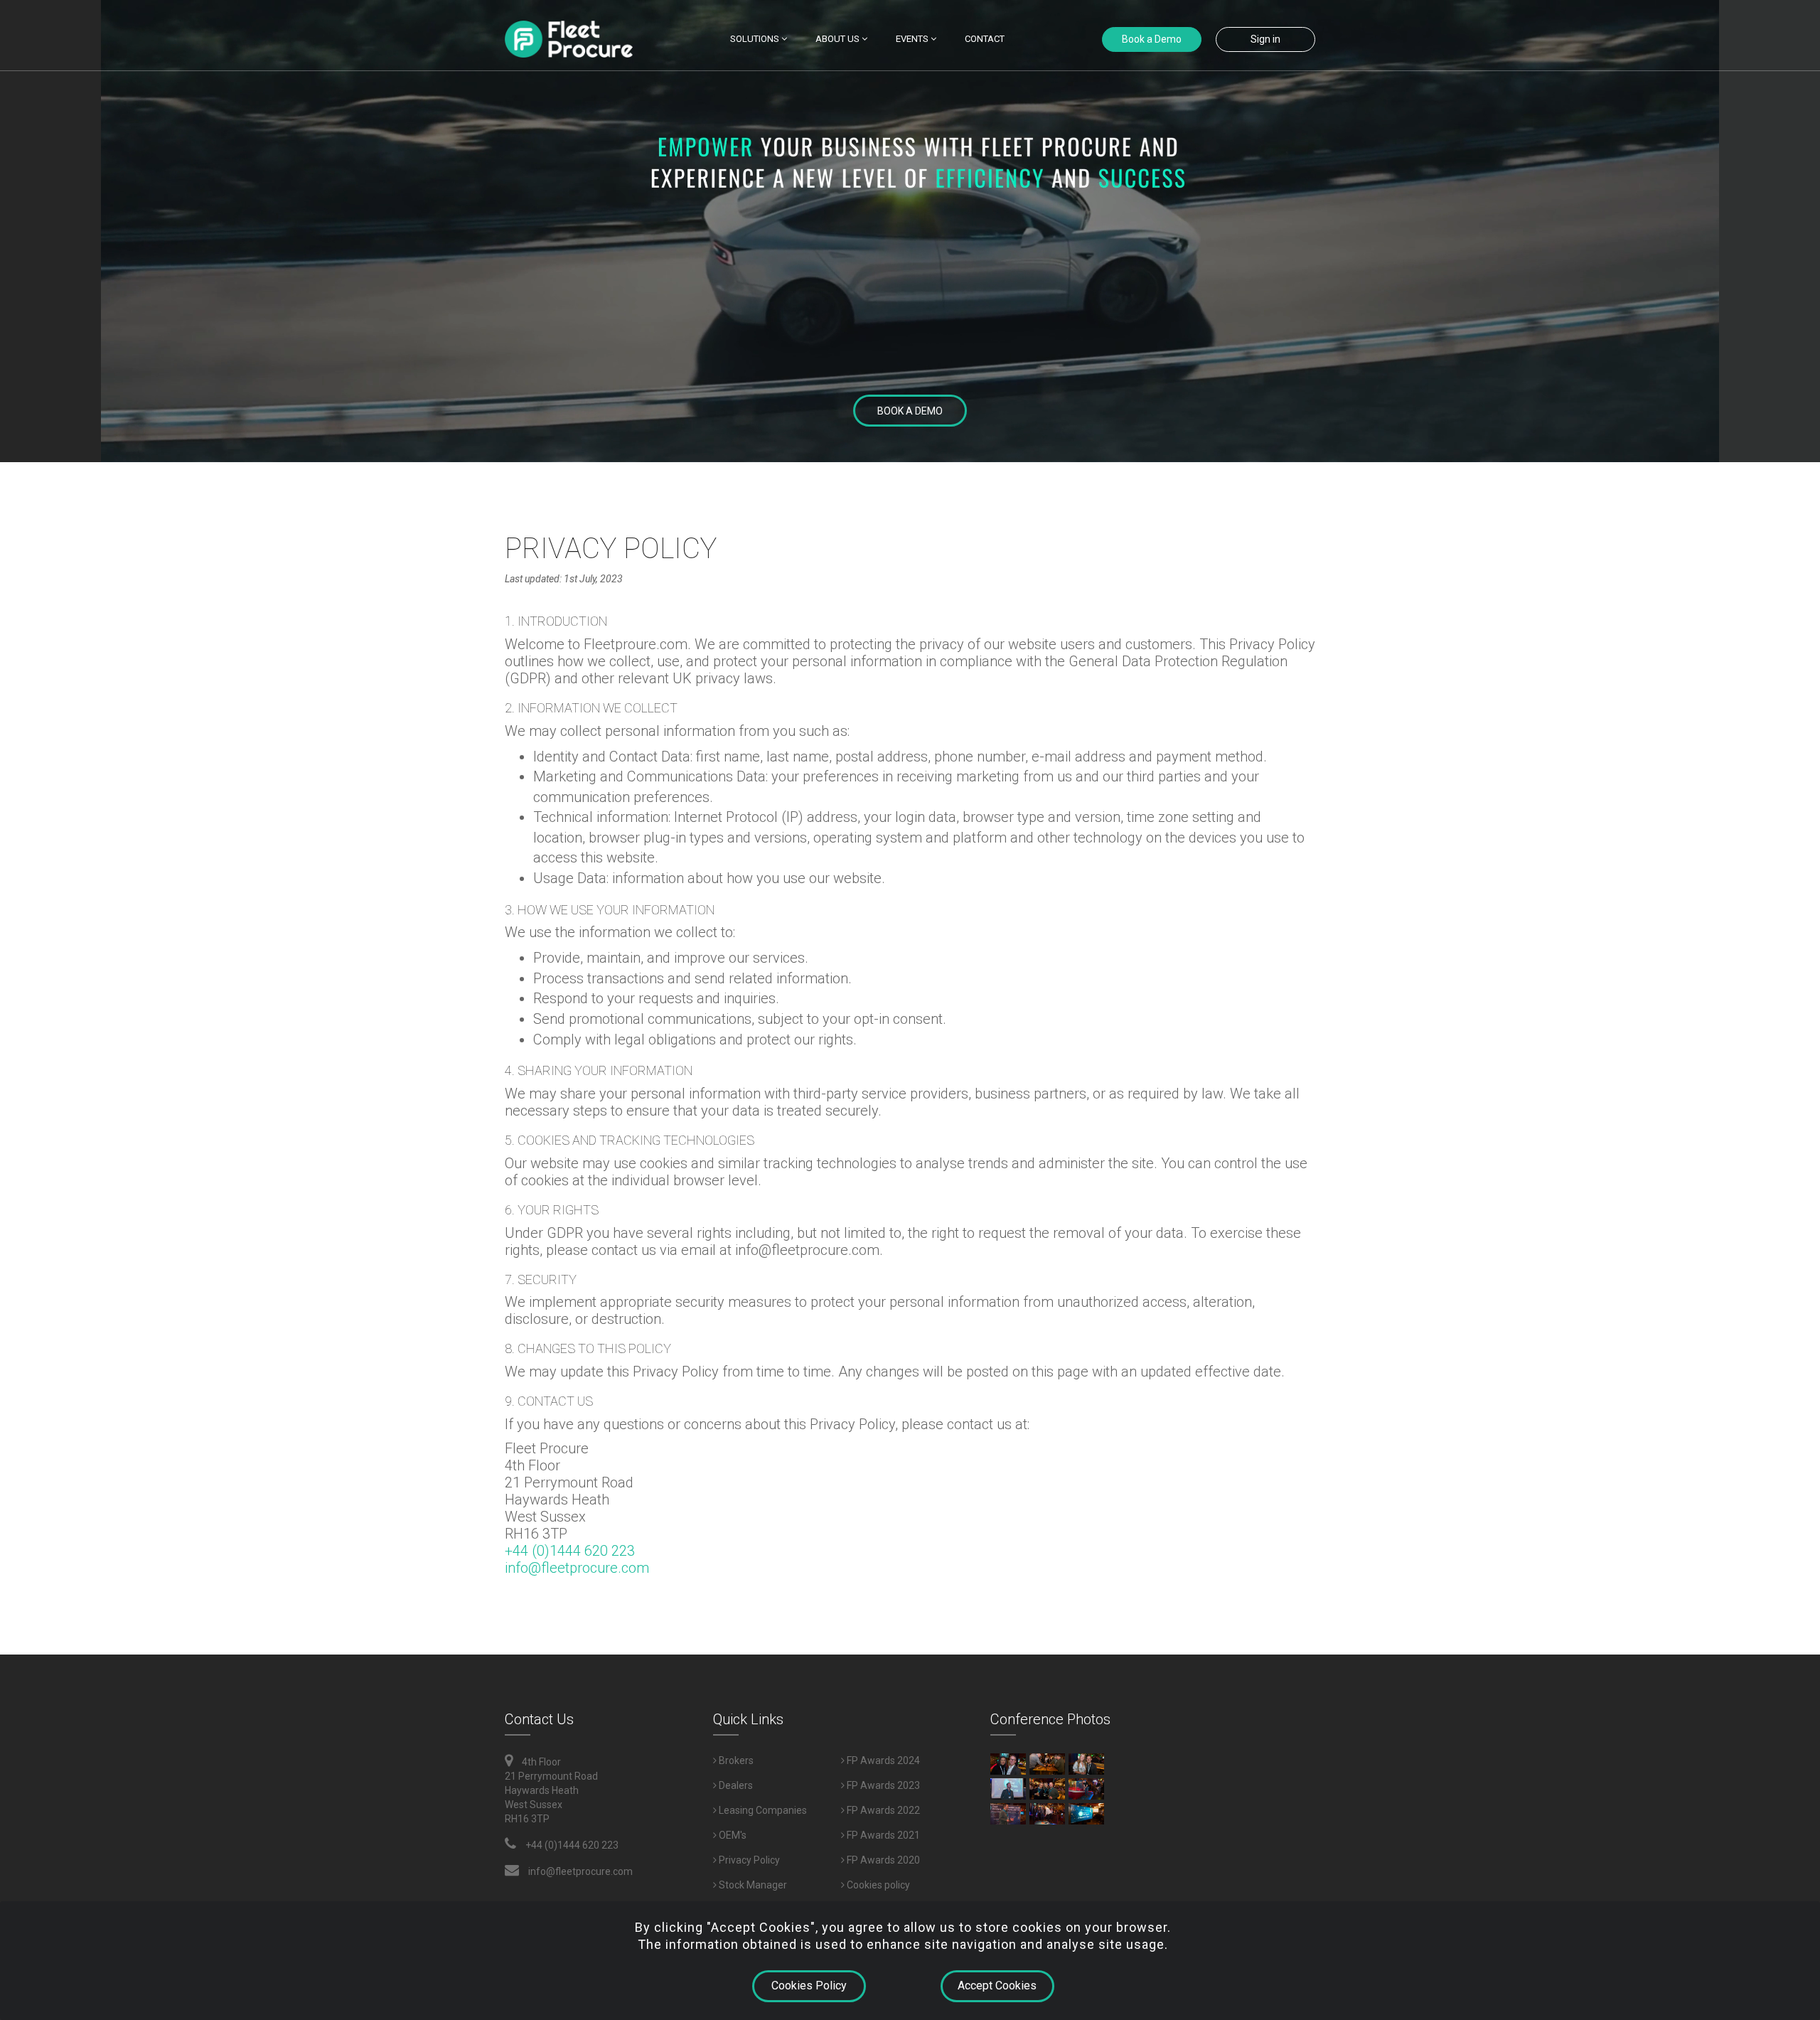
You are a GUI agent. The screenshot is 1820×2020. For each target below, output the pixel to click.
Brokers (735, 1760)
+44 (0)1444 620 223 (570, 1551)
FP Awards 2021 (882, 1835)
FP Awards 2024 (882, 1760)
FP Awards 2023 (882, 1785)
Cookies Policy (809, 1986)
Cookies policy (877, 1885)
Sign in (1265, 39)
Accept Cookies (997, 1986)
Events (913, 39)
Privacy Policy (748, 1860)
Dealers (735, 1785)
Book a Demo (1152, 39)
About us (839, 39)
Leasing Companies (762, 1810)
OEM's (732, 1835)
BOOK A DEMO (910, 411)
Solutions (756, 39)
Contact (985, 39)
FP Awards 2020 (882, 1860)
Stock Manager (752, 1885)
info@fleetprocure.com (577, 1568)
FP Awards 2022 (882, 1810)
